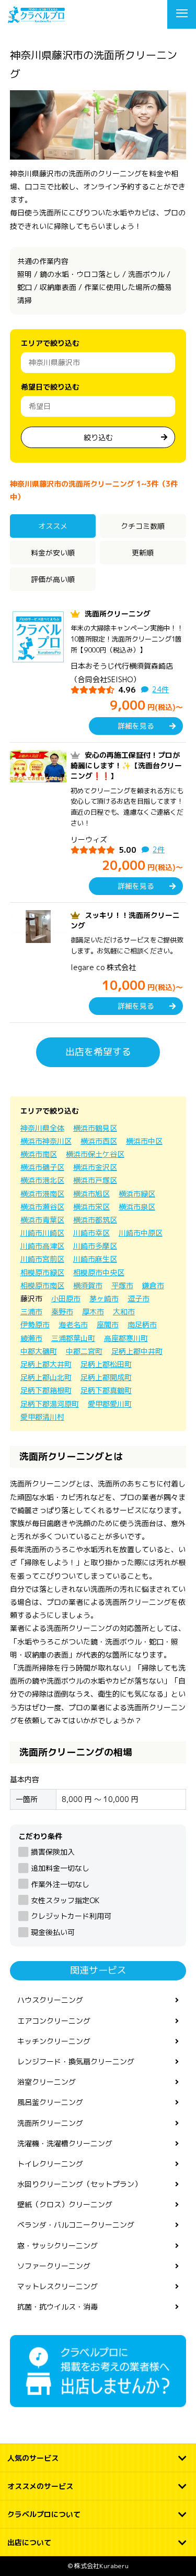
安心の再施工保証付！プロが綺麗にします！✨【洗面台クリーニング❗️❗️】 (126, 766)
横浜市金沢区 (95, 1167)
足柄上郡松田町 (106, 1364)
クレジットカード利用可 (71, 1916)
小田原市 (66, 1298)
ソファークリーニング (54, 2266)
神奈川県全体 (42, 1128)
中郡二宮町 (84, 1351)
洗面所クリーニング (118, 614)
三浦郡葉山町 (73, 1338)
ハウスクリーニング (50, 2000)
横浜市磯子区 (42, 1167)
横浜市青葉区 (42, 1220)
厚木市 (93, 1311)
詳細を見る (136, 726)
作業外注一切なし (60, 1884)
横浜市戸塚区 (95, 1180)
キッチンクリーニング (54, 2041)
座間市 (108, 1325)
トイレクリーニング (50, 2164)
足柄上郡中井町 (137, 1351)
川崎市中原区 (141, 1233)
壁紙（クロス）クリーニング (65, 2204)
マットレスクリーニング (57, 2286)
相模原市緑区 (42, 1272)
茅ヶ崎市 (104, 1298)
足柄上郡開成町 (106, 1377)
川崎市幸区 (91, 1233)
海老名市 (73, 1325)
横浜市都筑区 (95, 1220)
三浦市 (31, 1311)
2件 (159, 849)
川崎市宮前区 (42, 1259)
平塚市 (122, 1285)
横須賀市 (88, 1285)
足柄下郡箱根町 (46, 1390)
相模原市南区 (42, 1285)
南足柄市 (142, 1325)
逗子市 (139, 1298)
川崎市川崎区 (42, 1233)
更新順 (143, 553)
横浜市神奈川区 (46, 1141)
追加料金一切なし (60, 1868)
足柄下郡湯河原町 (50, 1404)
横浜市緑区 (137, 1194)
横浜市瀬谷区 (42, 1207)
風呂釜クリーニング (50, 2102)
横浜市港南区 (42, 1194)
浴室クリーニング (47, 2082)
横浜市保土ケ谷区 (95, 1154)
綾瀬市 (31, 1338)
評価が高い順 (53, 579)
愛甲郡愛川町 (110, 1404)
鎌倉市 (153, 1285)
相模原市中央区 (99, 1272)
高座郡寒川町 (126, 1338)
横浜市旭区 (91, 1194)
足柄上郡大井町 (46, 1364)
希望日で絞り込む (50, 387)
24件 (160, 689)
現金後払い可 (53, 1932)
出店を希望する (98, 1052)
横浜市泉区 (137, 1207)
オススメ (53, 526)
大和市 (124, 1311)
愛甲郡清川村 (42, 1417)
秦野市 (62, 1311)
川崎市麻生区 (95, 1259)
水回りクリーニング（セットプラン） (79, 2184)
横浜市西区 (99, 1141)
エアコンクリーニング (54, 2021)
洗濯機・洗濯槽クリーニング (65, 2143)
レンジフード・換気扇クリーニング (76, 2061)
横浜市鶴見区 (95, 1128)
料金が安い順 (53, 553)
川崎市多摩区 (95, 1246)
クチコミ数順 (143, 526)
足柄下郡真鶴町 (106, 1390)
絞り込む (98, 437)
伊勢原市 (35, 1325)
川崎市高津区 (42, 1246)
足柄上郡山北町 (46, 1377)
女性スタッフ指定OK (65, 1900)
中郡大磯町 (39, 1351)
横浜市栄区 (91, 1207)
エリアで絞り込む (50, 343)
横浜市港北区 (42, 1180)
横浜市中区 (144, 1141)
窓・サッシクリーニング (57, 2246)
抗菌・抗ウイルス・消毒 (57, 2307)
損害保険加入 (53, 1852)
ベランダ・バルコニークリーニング (76, 2225)
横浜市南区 (39, 1154)
